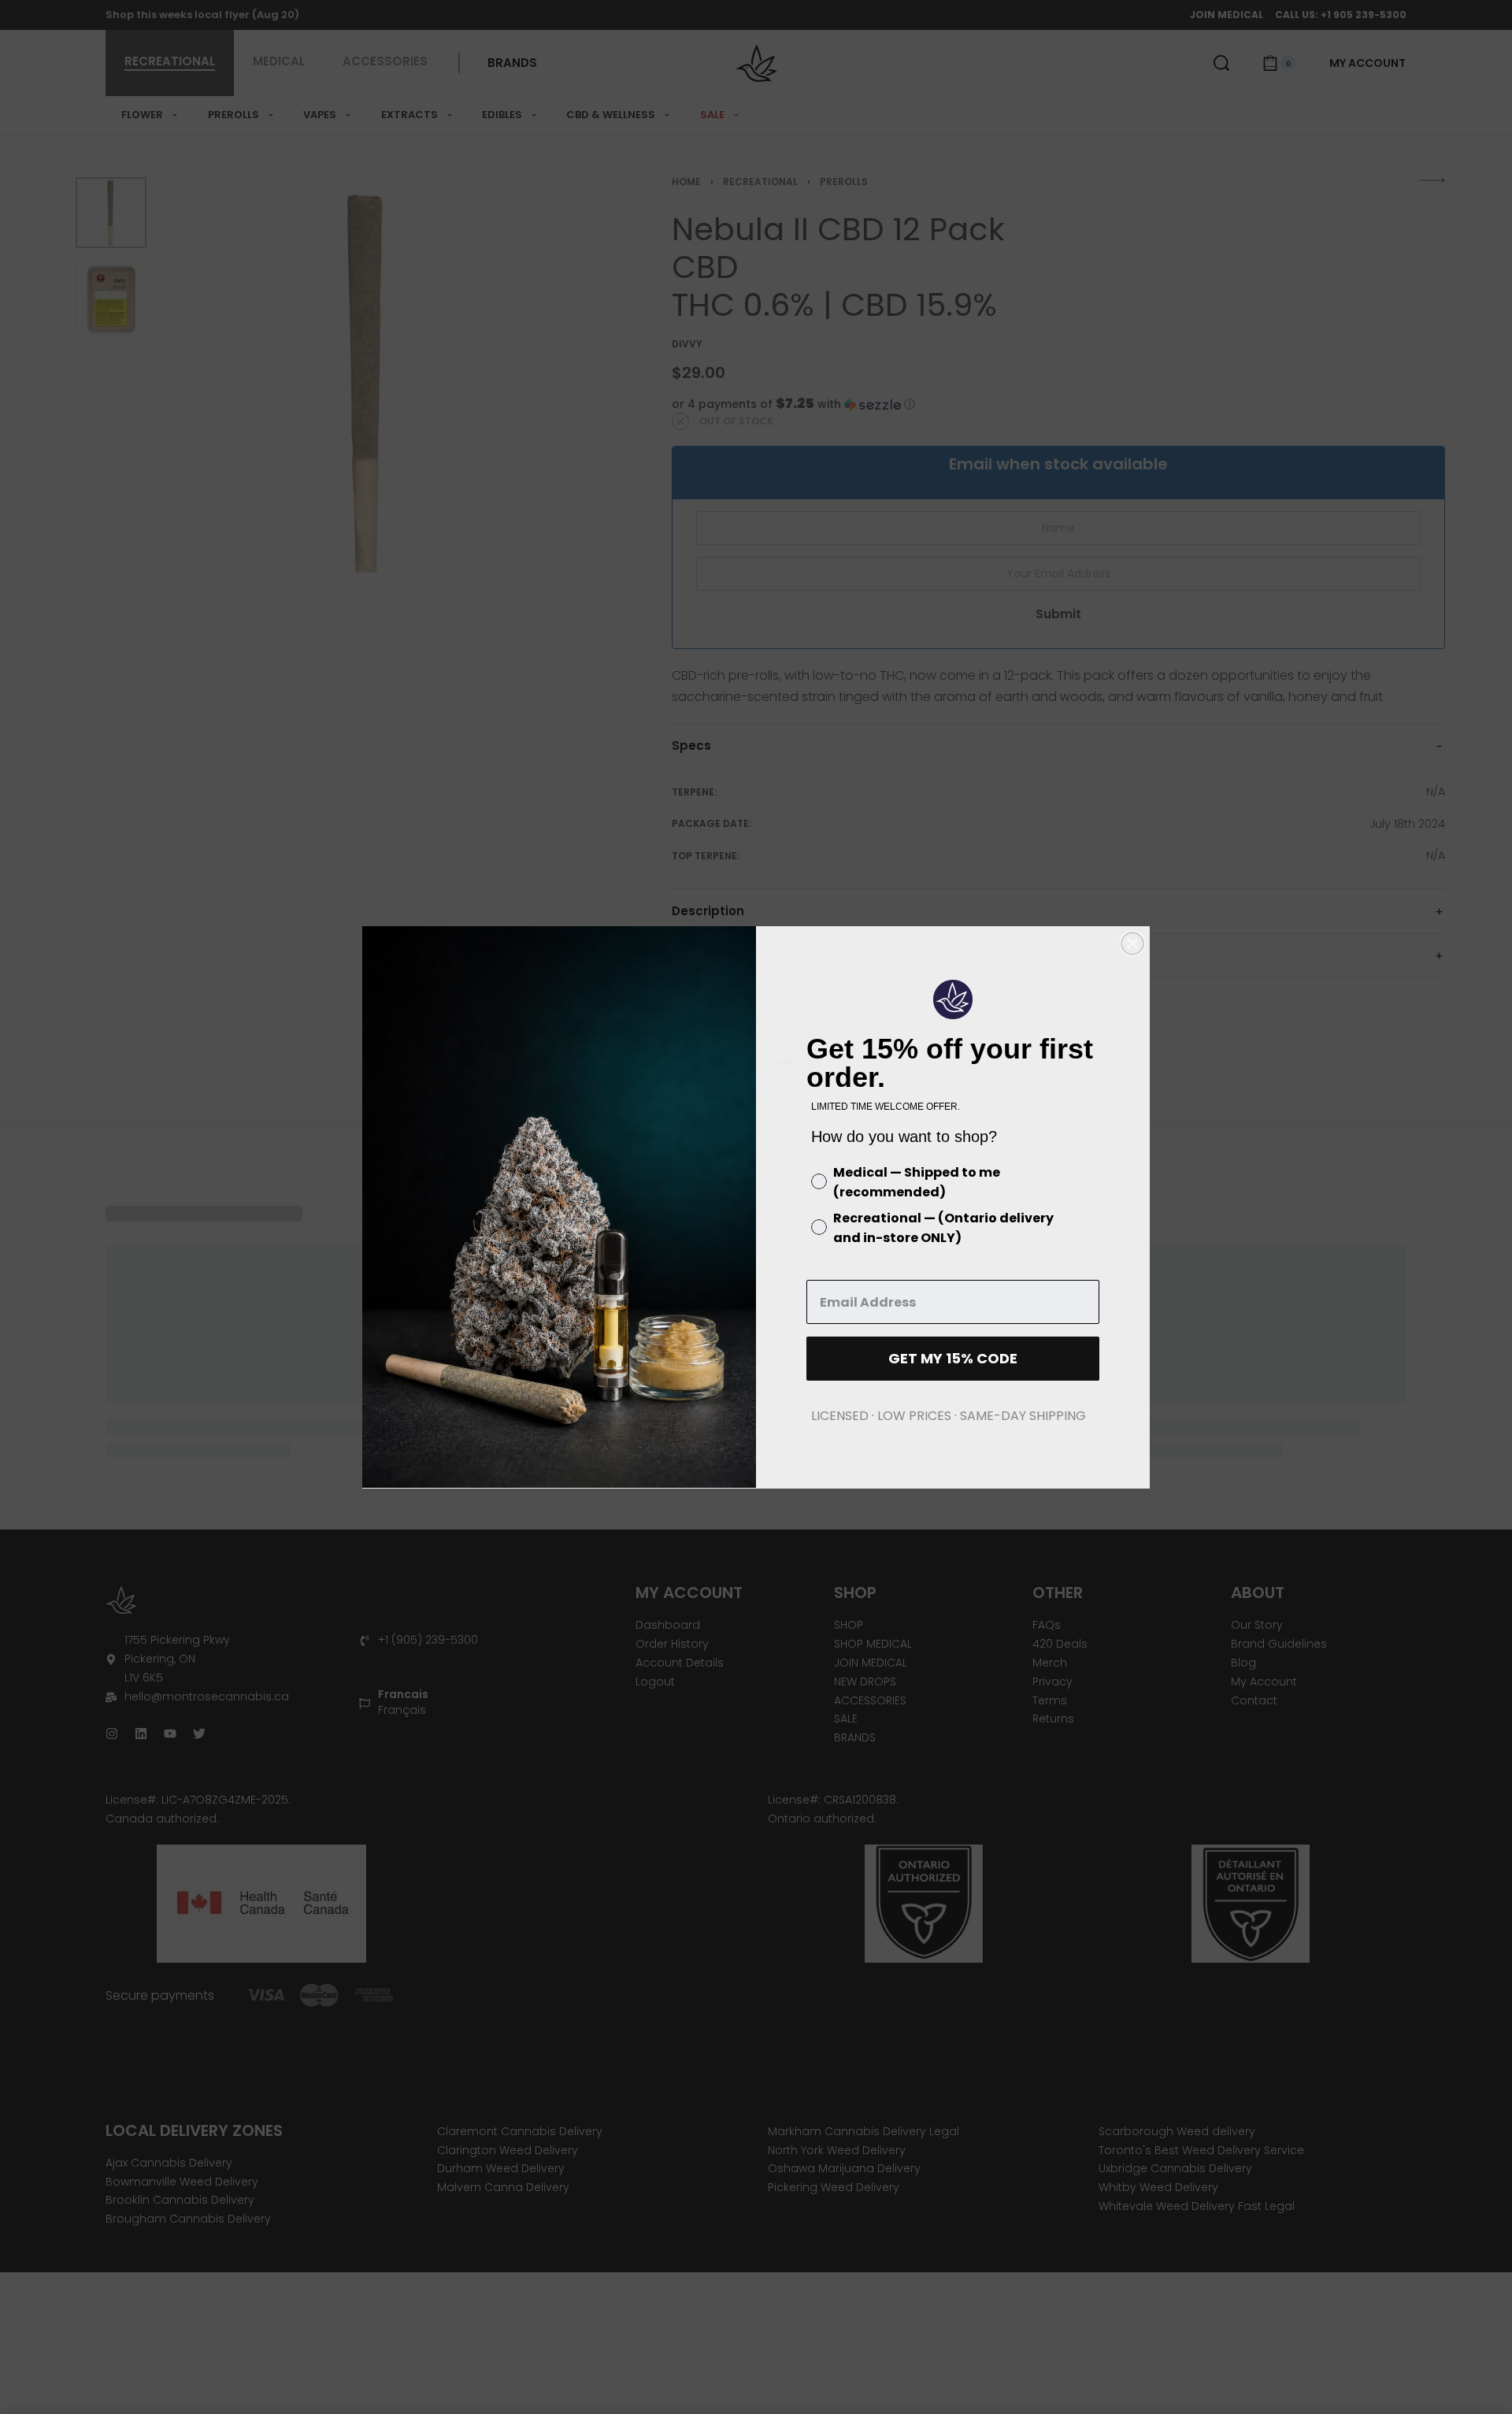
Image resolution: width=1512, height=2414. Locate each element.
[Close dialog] (1132, 944)
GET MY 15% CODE (953, 1358)
